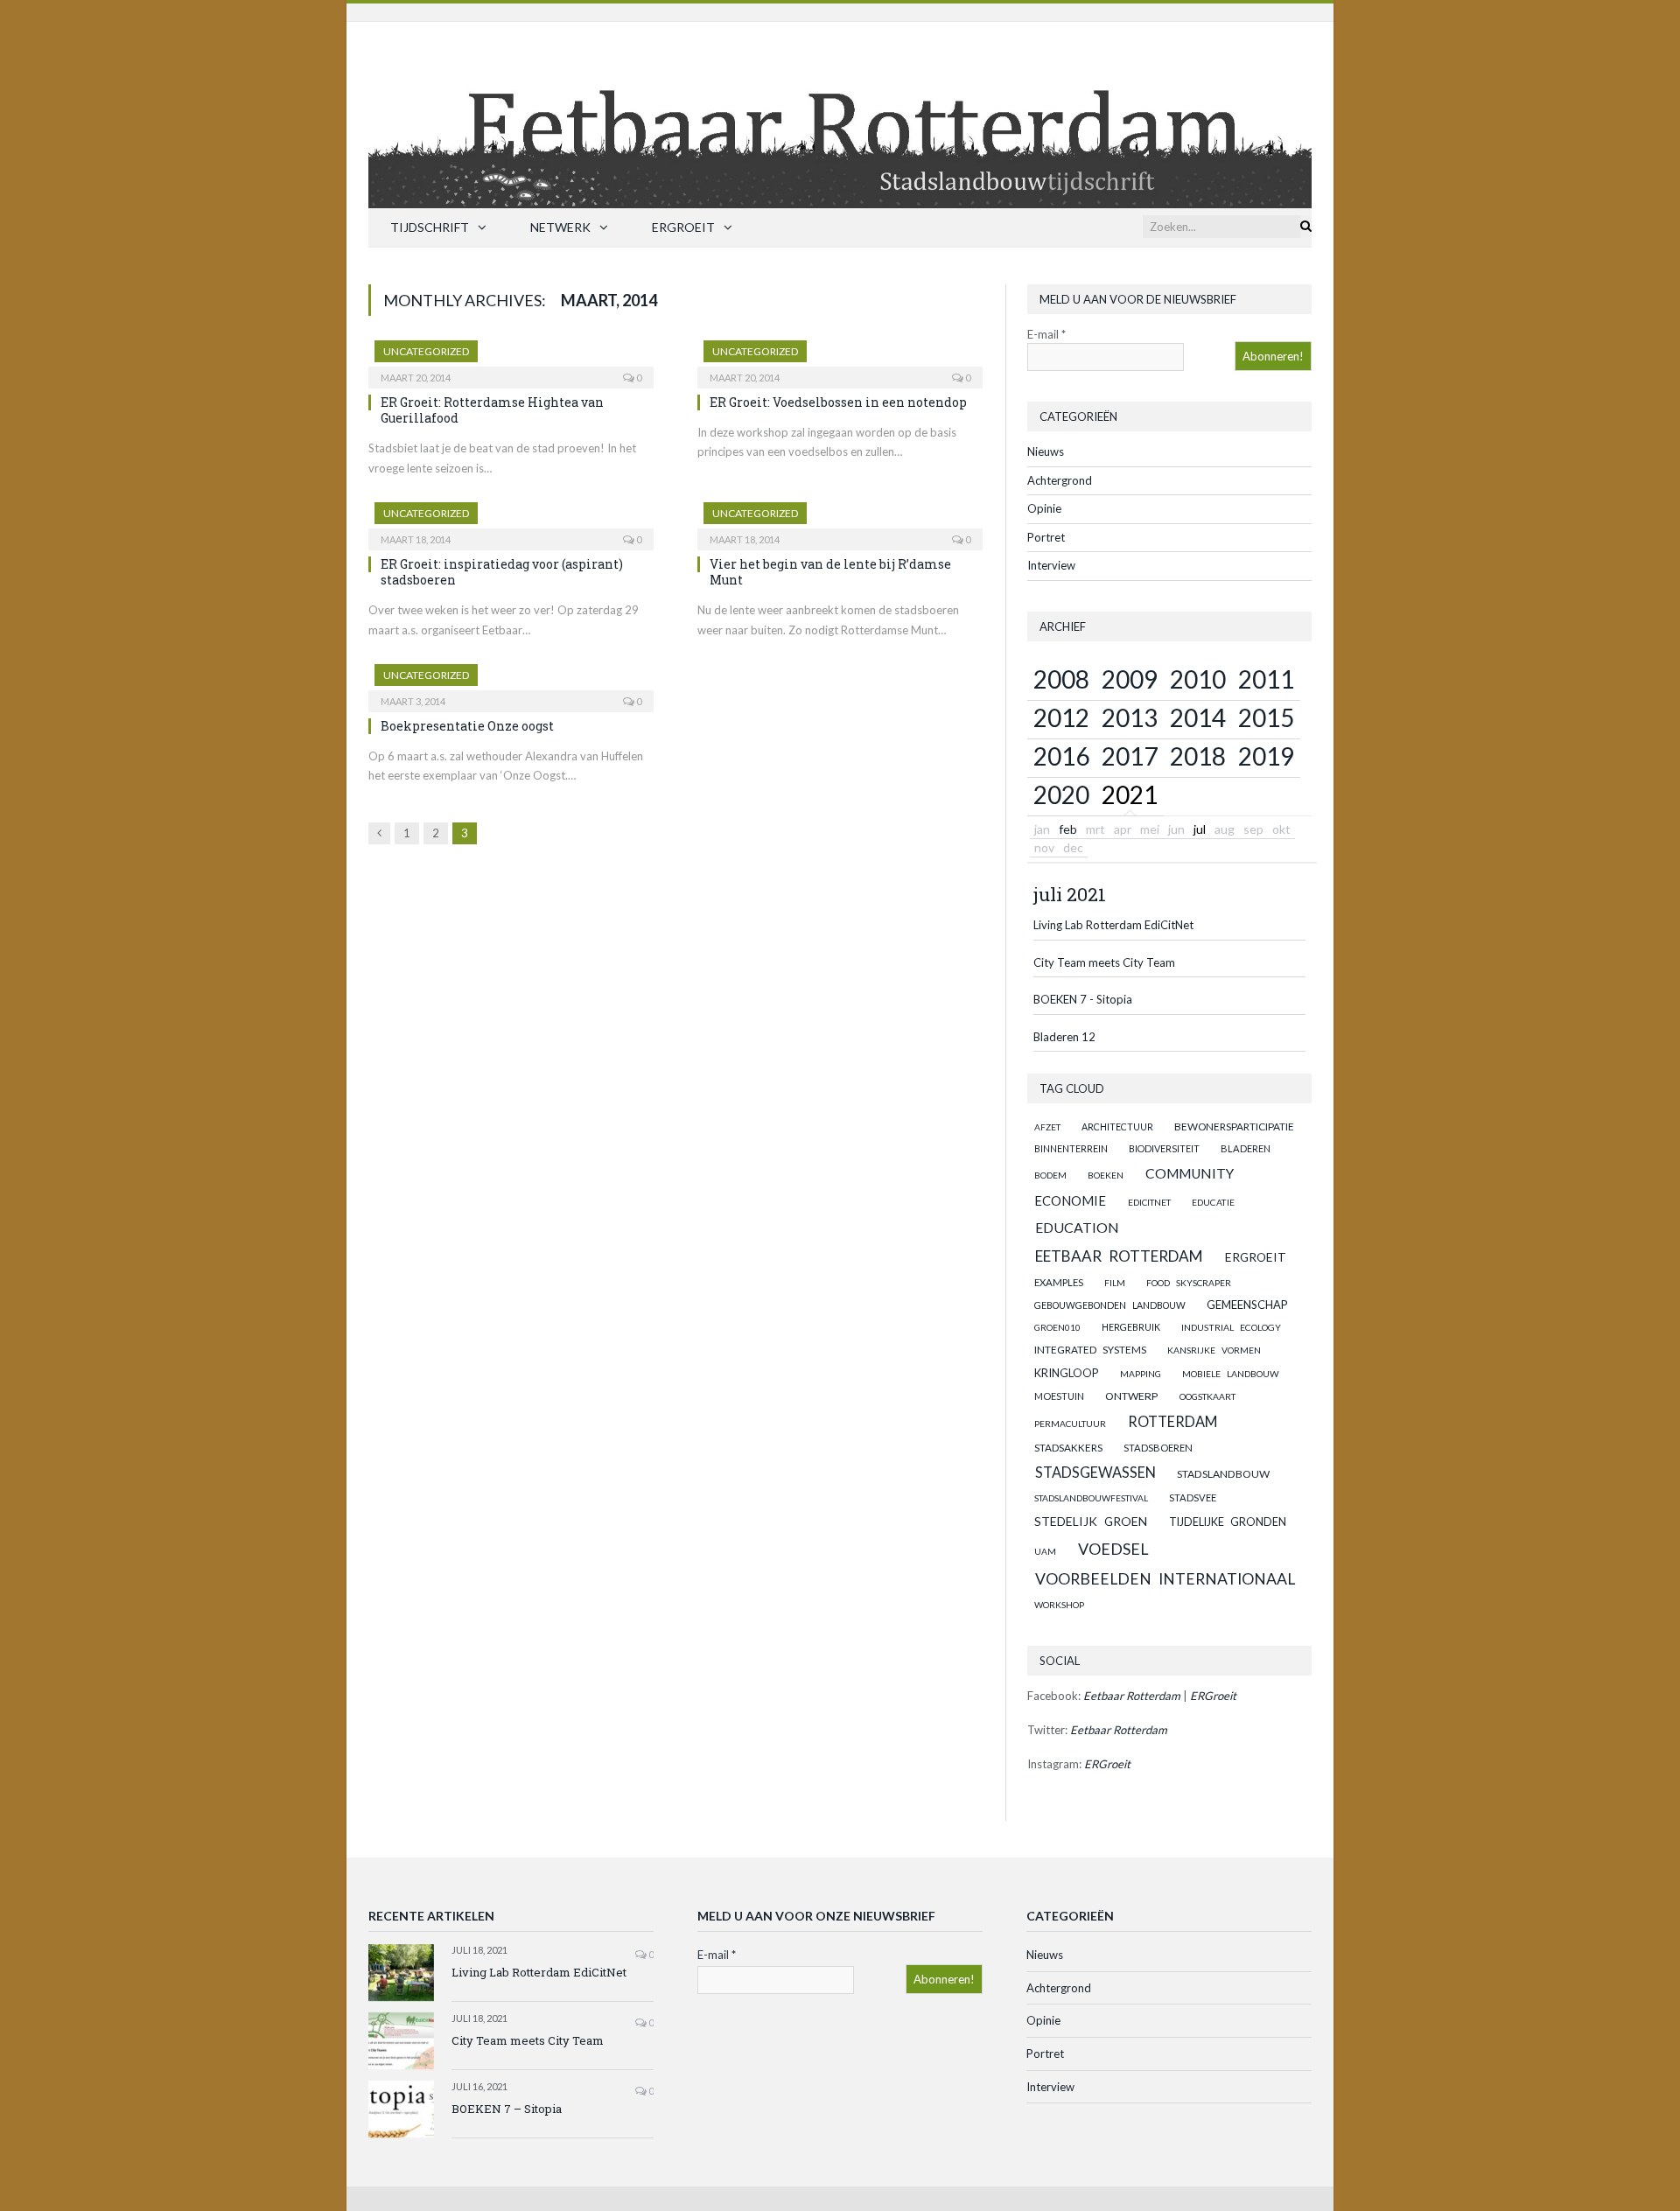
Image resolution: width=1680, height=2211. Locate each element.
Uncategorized (426, 351)
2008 (1061, 679)
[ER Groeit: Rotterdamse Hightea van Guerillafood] (511, 359)
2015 (1266, 717)
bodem (1050, 1175)
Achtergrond (1060, 480)
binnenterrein (1071, 1148)
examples (1059, 1282)
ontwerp (1131, 1396)
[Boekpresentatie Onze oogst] (511, 682)
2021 (1130, 794)
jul (1200, 829)
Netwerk (560, 227)
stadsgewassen (1095, 1472)
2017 (1130, 756)
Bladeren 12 (1064, 1037)
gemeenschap (1247, 1305)
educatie (1213, 1202)
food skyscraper (1189, 1283)
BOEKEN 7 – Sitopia (507, 2109)
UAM (1045, 1551)
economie (1070, 1200)
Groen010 (1057, 1327)
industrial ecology (1231, 1327)
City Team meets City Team (1104, 962)
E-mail (1046, 334)
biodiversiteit (1164, 1148)
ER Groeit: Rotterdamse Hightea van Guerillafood (492, 410)
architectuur (1117, 1126)
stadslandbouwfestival (1091, 1498)
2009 (1130, 679)
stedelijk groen (1091, 1521)
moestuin (1059, 1396)
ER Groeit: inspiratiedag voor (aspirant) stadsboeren (502, 572)
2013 (1130, 717)
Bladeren (1246, 1148)
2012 (1061, 717)
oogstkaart (1207, 1396)
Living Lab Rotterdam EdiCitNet (1113, 925)
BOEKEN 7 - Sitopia (1083, 999)
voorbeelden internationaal (1165, 1579)
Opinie (1044, 508)
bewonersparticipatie (1234, 1126)
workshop (1059, 1605)
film (1115, 1283)
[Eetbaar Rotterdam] (840, 111)
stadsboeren (1158, 1448)
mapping (1141, 1374)
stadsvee (1193, 1497)
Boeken (1106, 1175)
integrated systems (1090, 1350)
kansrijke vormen (1214, 1350)
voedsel (1113, 1549)
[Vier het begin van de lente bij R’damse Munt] (840, 521)
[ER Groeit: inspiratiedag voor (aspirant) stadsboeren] (511, 521)
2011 (1266, 679)
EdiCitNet (1149, 1202)
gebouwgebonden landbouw (1110, 1305)
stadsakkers (1068, 1447)
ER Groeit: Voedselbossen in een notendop (838, 402)
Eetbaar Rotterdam (1119, 1256)
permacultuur (1070, 1424)
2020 (1061, 794)
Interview (1051, 565)
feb (1068, 829)
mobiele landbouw (1231, 1374)
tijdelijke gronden (1228, 1522)
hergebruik (1131, 1327)
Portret (1046, 537)
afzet (1047, 1127)
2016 (1061, 756)
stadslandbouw (1223, 1474)
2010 (1198, 679)
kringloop (1066, 1373)
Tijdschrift (430, 227)
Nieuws (1046, 451)
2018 (1198, 756)
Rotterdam (1172, 1421)
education (1077, 1227)
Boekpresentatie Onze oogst (467, 726)
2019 (1266, 756)
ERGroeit (683, 227)
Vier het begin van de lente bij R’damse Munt (830, 572)
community (1190, 1173)
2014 (1198, 717)
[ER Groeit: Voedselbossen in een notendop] (840, 359)
